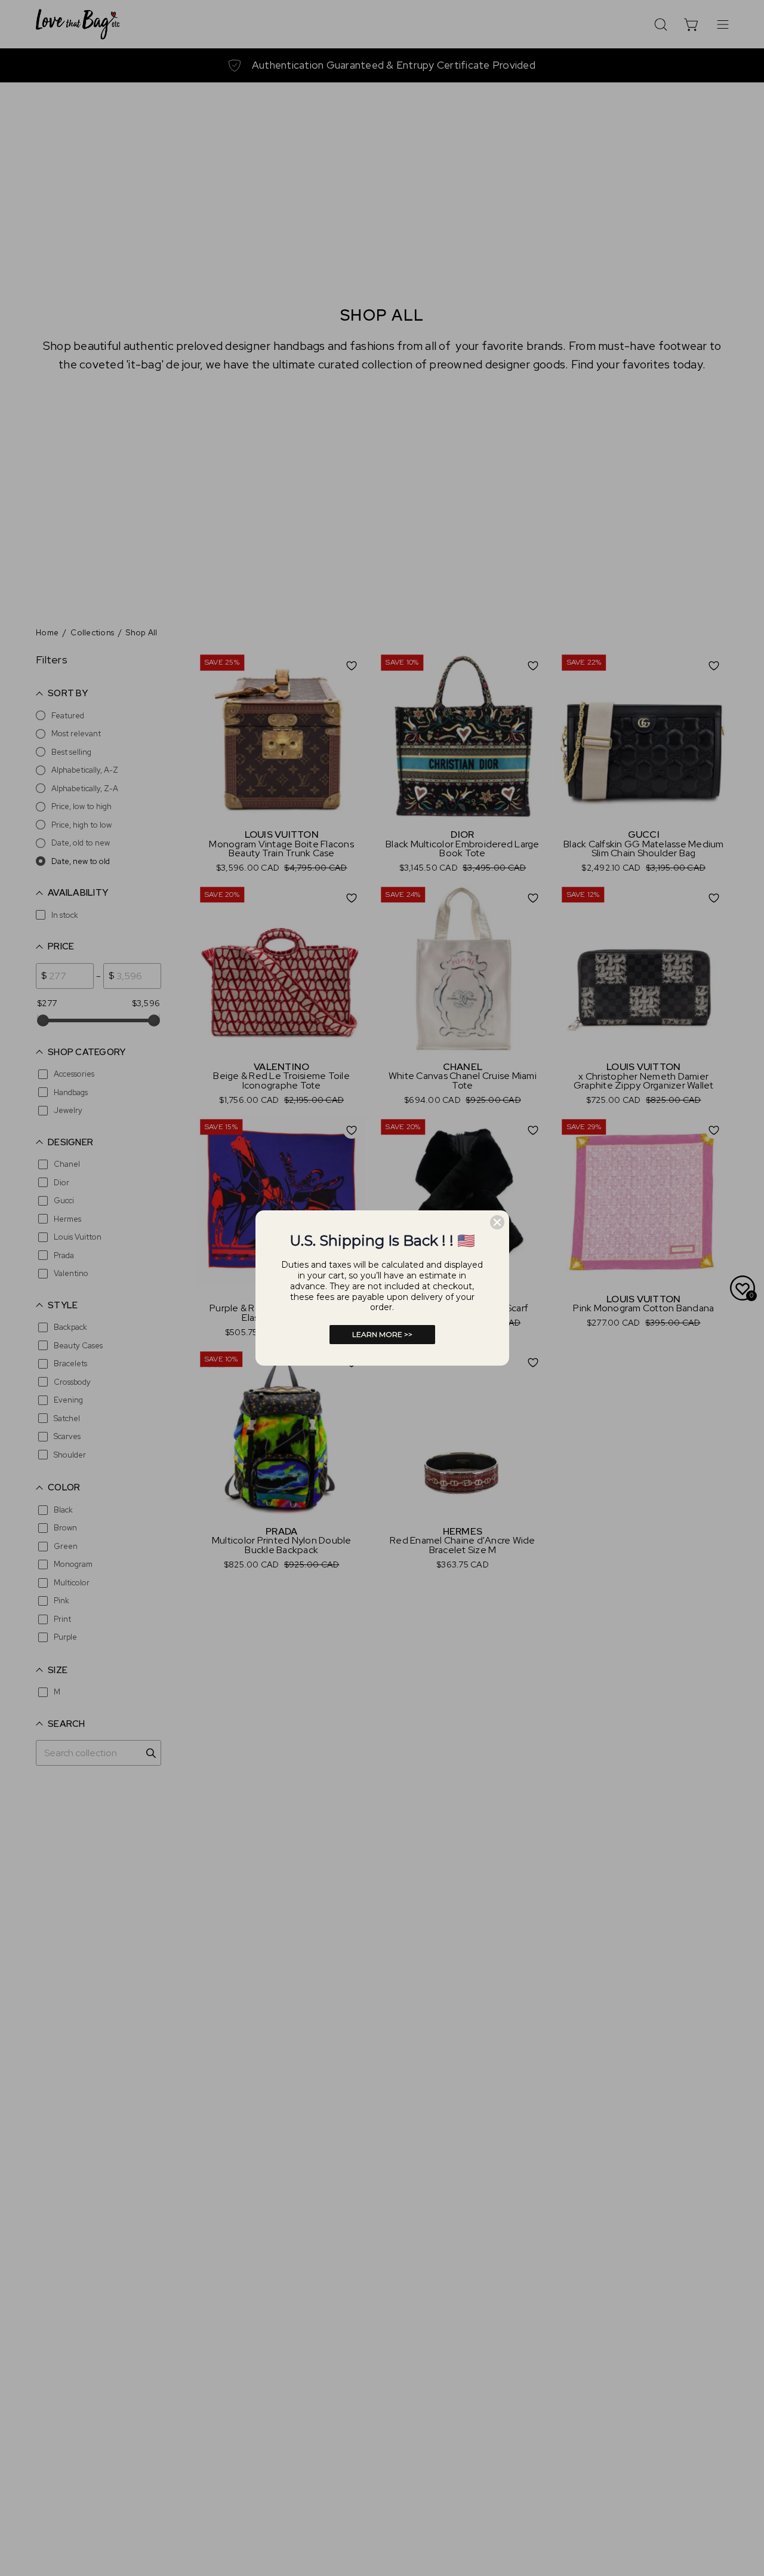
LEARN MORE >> (382, 1334)
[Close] (497, 1222)
